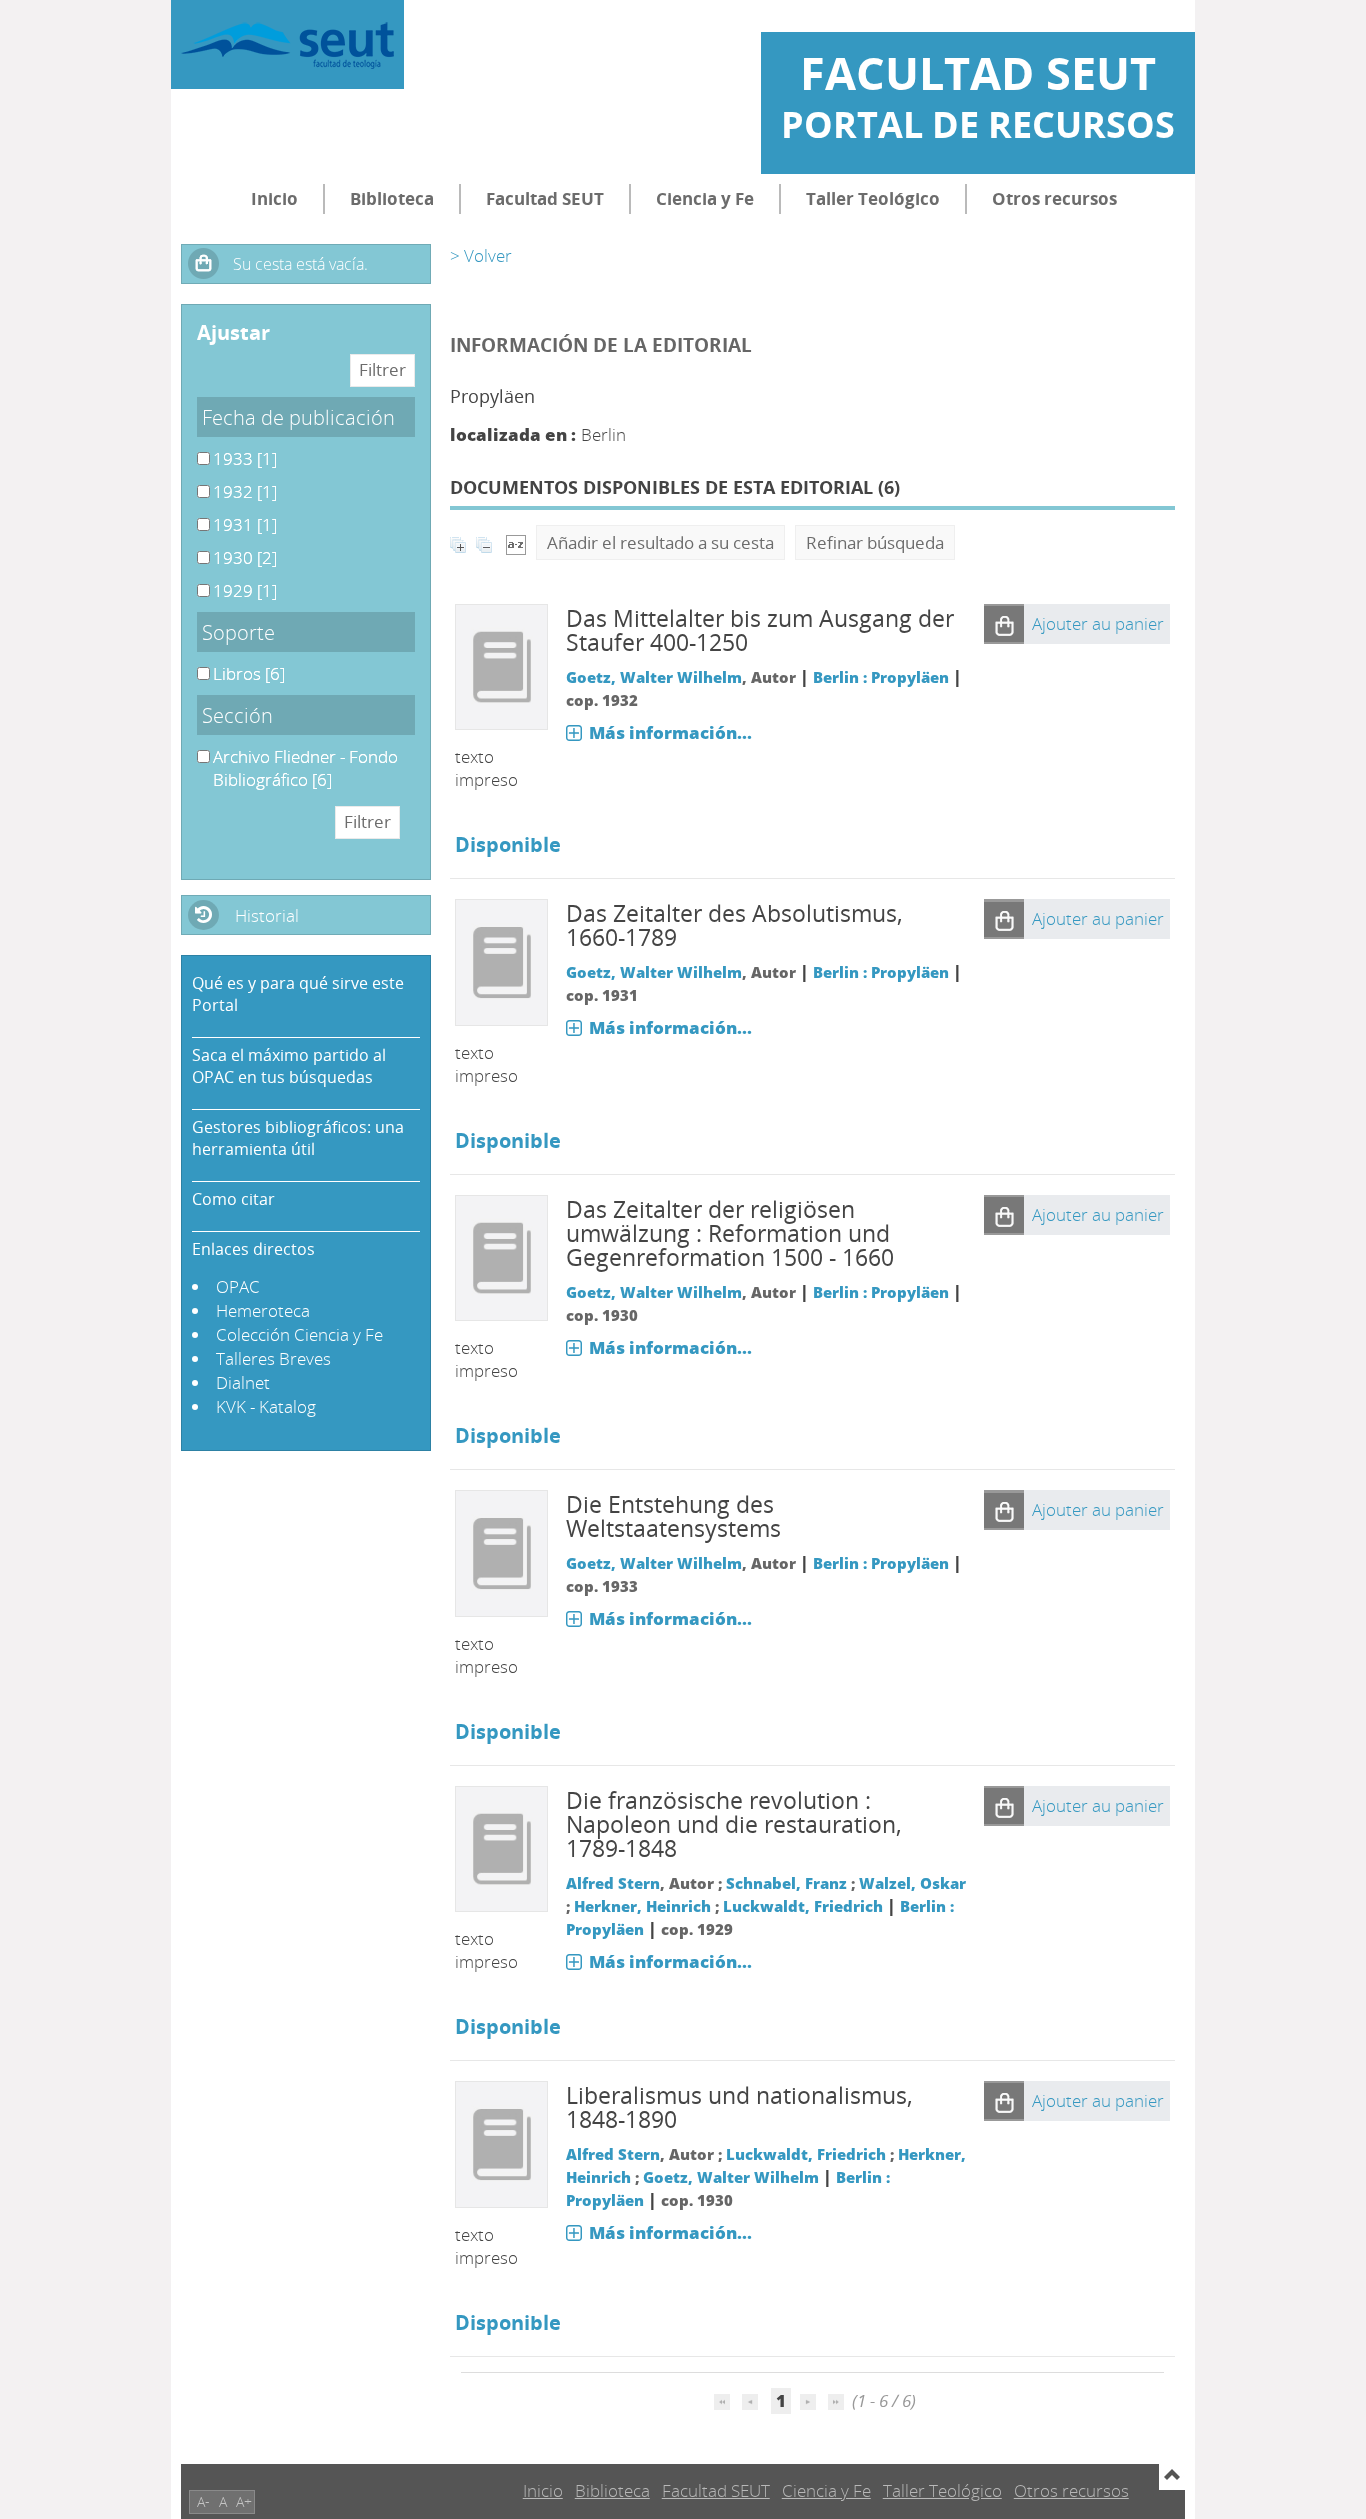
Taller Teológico (873, 198)
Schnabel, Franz (786, 1883)
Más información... (670, 732)
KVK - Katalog (266, 1406)
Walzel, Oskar (912, 1883)
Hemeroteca (263, 1310)
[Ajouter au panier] (1004, 624)
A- (203, 2501)
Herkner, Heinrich (642, 1906)
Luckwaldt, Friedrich (803, 1906)
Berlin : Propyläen (881, 677)
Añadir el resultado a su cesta (660, 542)
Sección (237, 715)
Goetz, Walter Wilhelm (654, 677)
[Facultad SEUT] (287, 44)
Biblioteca (392, 198)
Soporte (238, 632)
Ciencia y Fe (705, 198)
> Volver (481, 255)
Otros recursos (1054, 198)
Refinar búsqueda (875, 542)
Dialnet (243, 1382)
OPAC (238, 1286)
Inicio (274, 198)
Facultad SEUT (545, 198)
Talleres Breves (273, 1358)
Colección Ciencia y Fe (299, 1334)
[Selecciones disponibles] (516, 542)
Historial (267, 915)
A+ (244, 2501)
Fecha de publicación (298, 417)
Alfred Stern (613, 1883)
